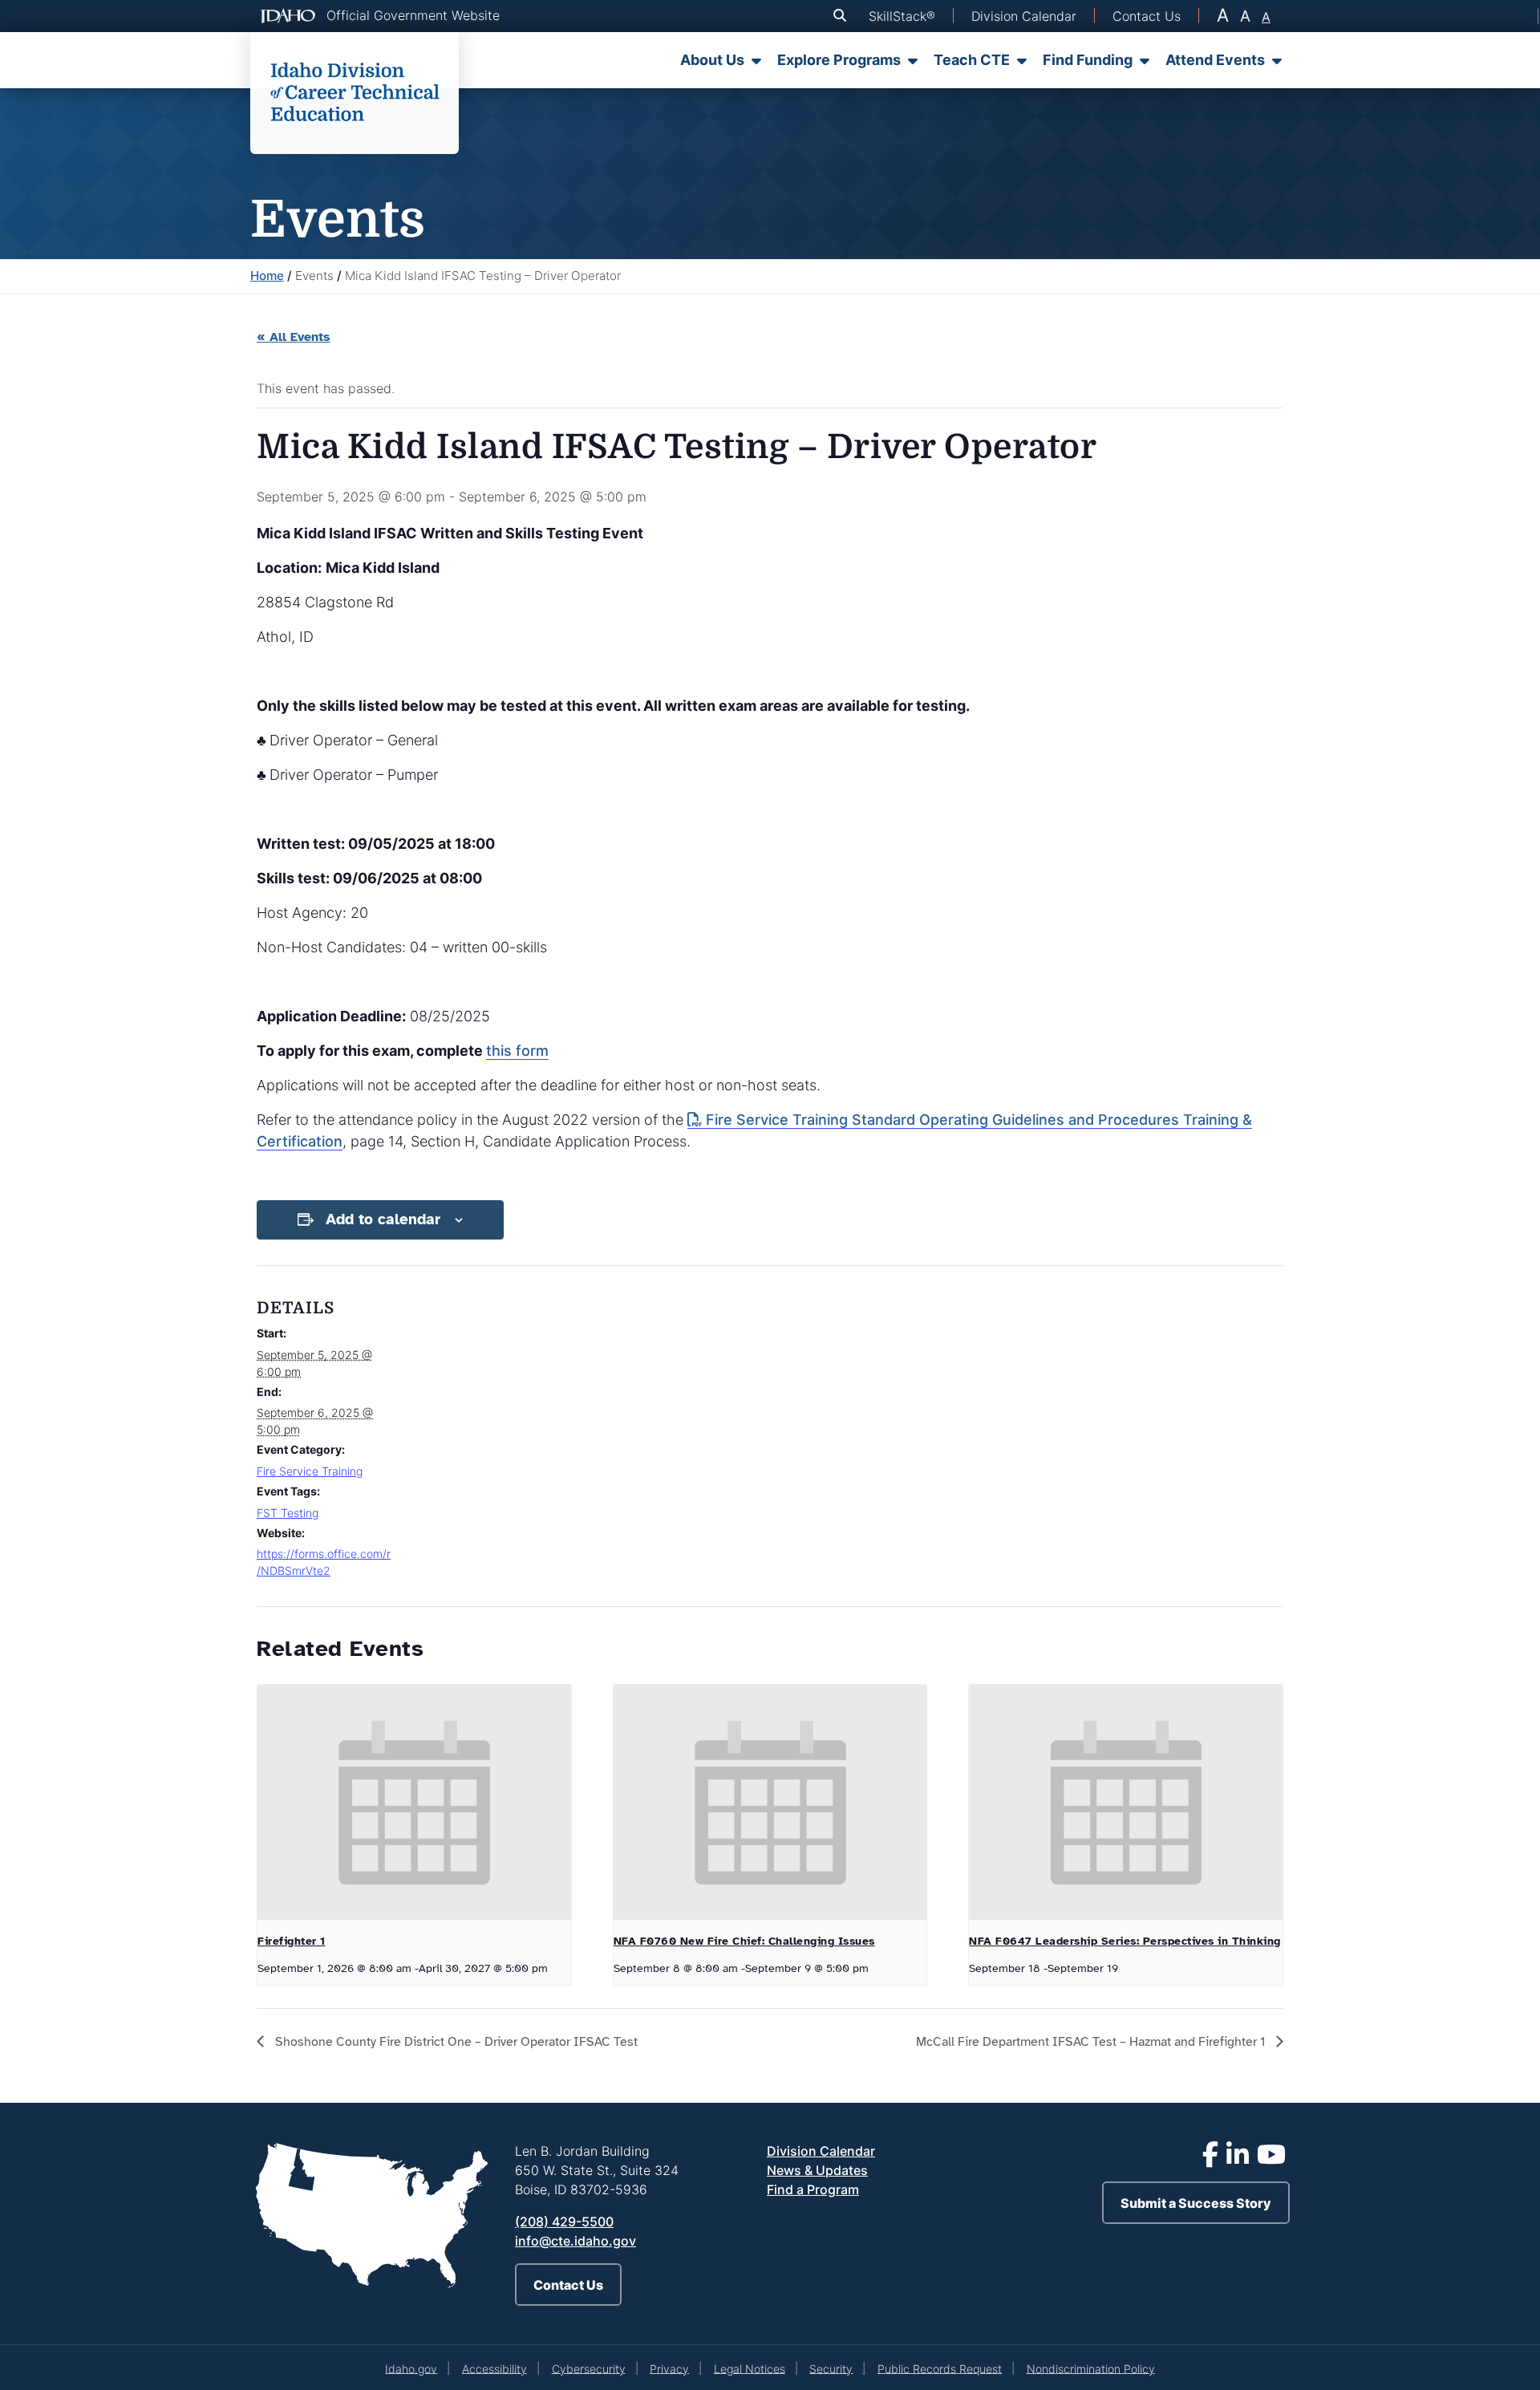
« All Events (294, 337)
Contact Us (568, 2285)
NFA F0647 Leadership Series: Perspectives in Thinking (1125, 1941)
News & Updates (817, 2170)
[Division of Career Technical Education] (355, 93)
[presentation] (414, 1802)
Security (831, 2368)
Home (267, 276)
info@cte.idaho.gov (575, 2241)
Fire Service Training (310, 1471)
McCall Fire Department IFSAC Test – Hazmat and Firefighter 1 (1092, 2042)
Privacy (669, 2368)
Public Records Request (940, 2368)
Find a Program (813, 2189)
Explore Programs (839, 60)
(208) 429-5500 (564, 2222)
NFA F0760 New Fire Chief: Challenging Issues (744, 1941)
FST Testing (288, 1513)
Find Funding (1088, 60)
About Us (712, 60)
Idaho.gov (411, 2368)
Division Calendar (821, 2151)
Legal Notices (750, 2368)
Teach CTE (972, 60)
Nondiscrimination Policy (1091, 2368)
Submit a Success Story (1196, 2203)
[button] (843, 16)
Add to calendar (383, 1219)
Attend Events (1215, 60)
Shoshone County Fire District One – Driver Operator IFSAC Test (455, 2042)
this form (517, 1051)
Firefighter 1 (292, 1941)
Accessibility (494, 2368)
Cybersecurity (589, 2368)
